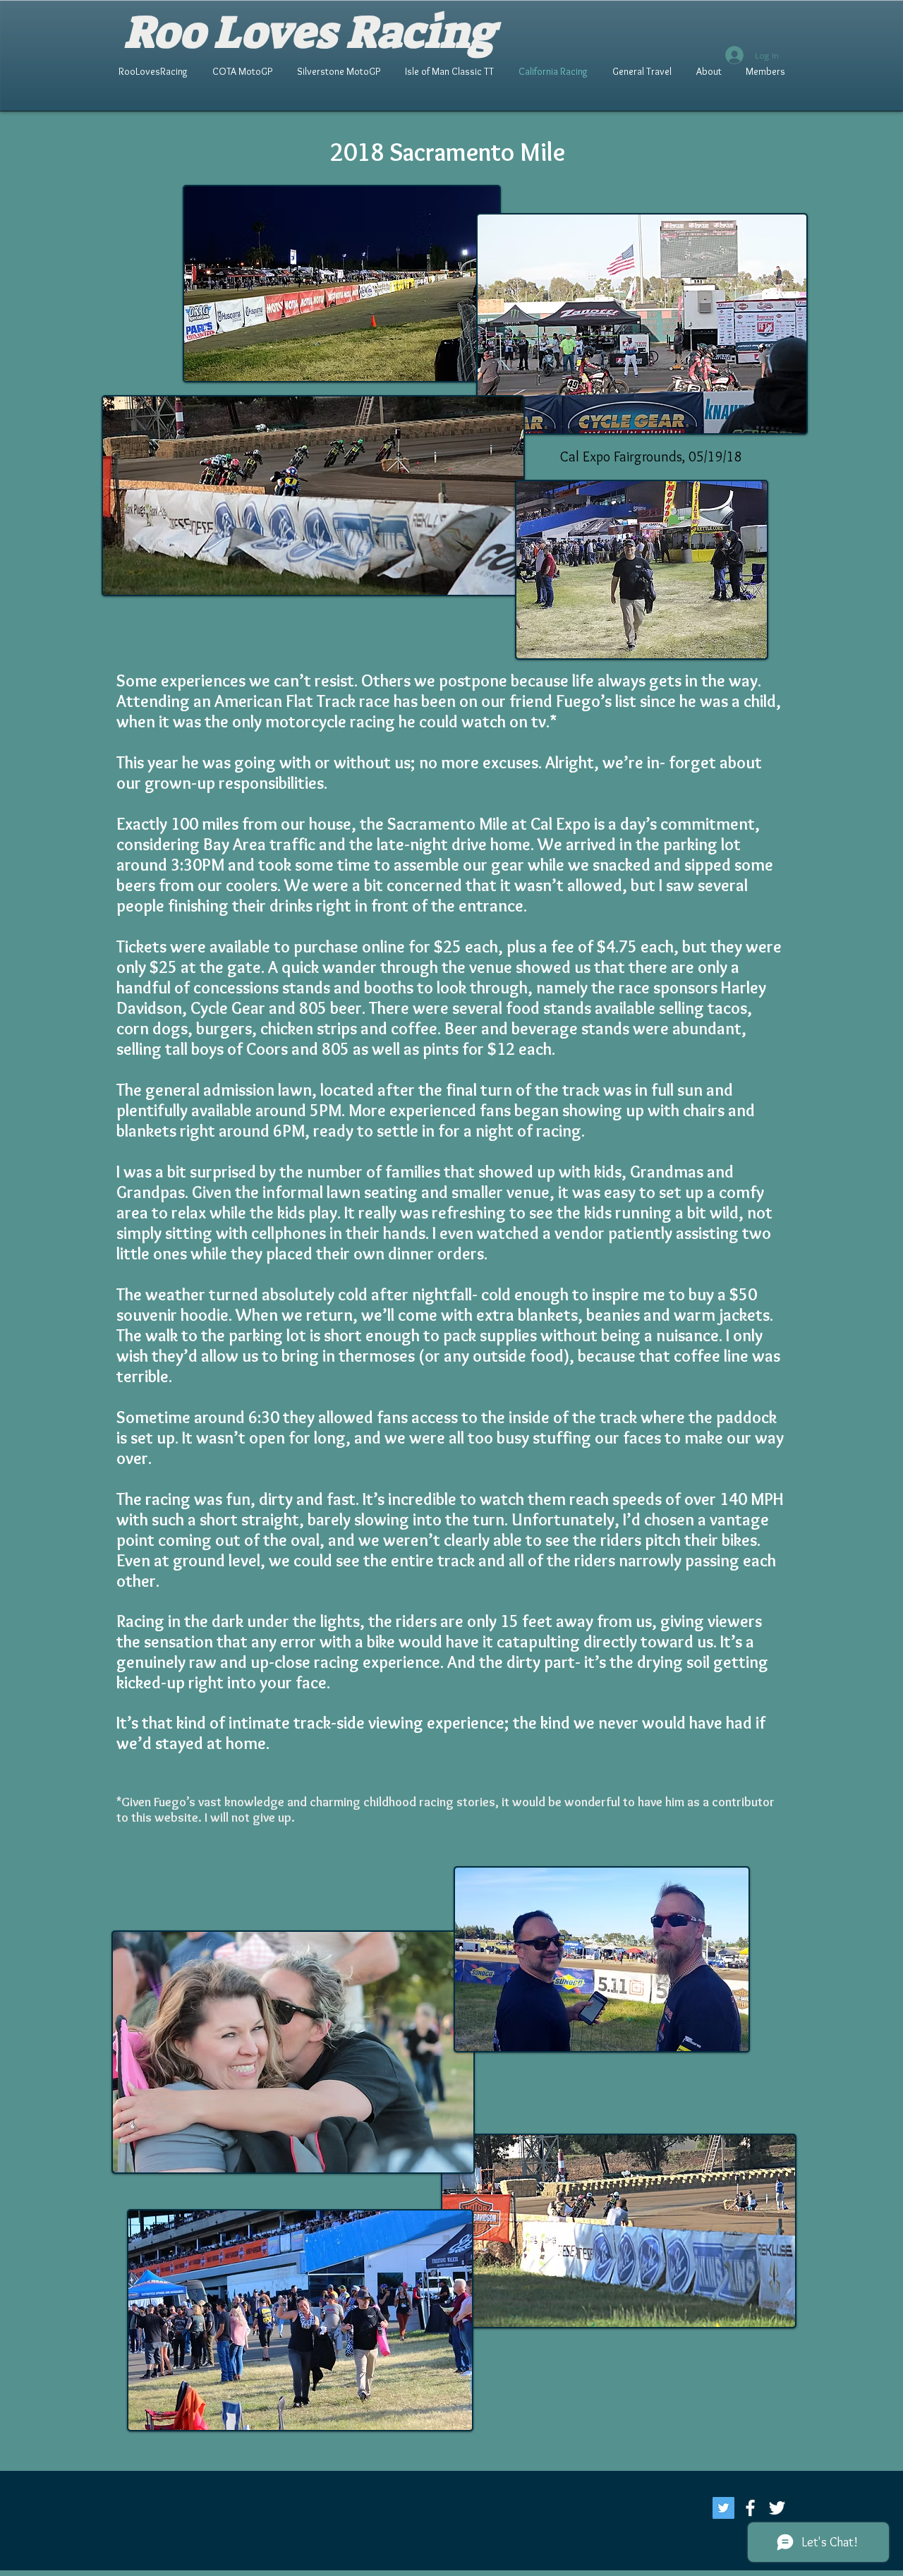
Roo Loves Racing (309, 32)
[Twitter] (723, 2508)
